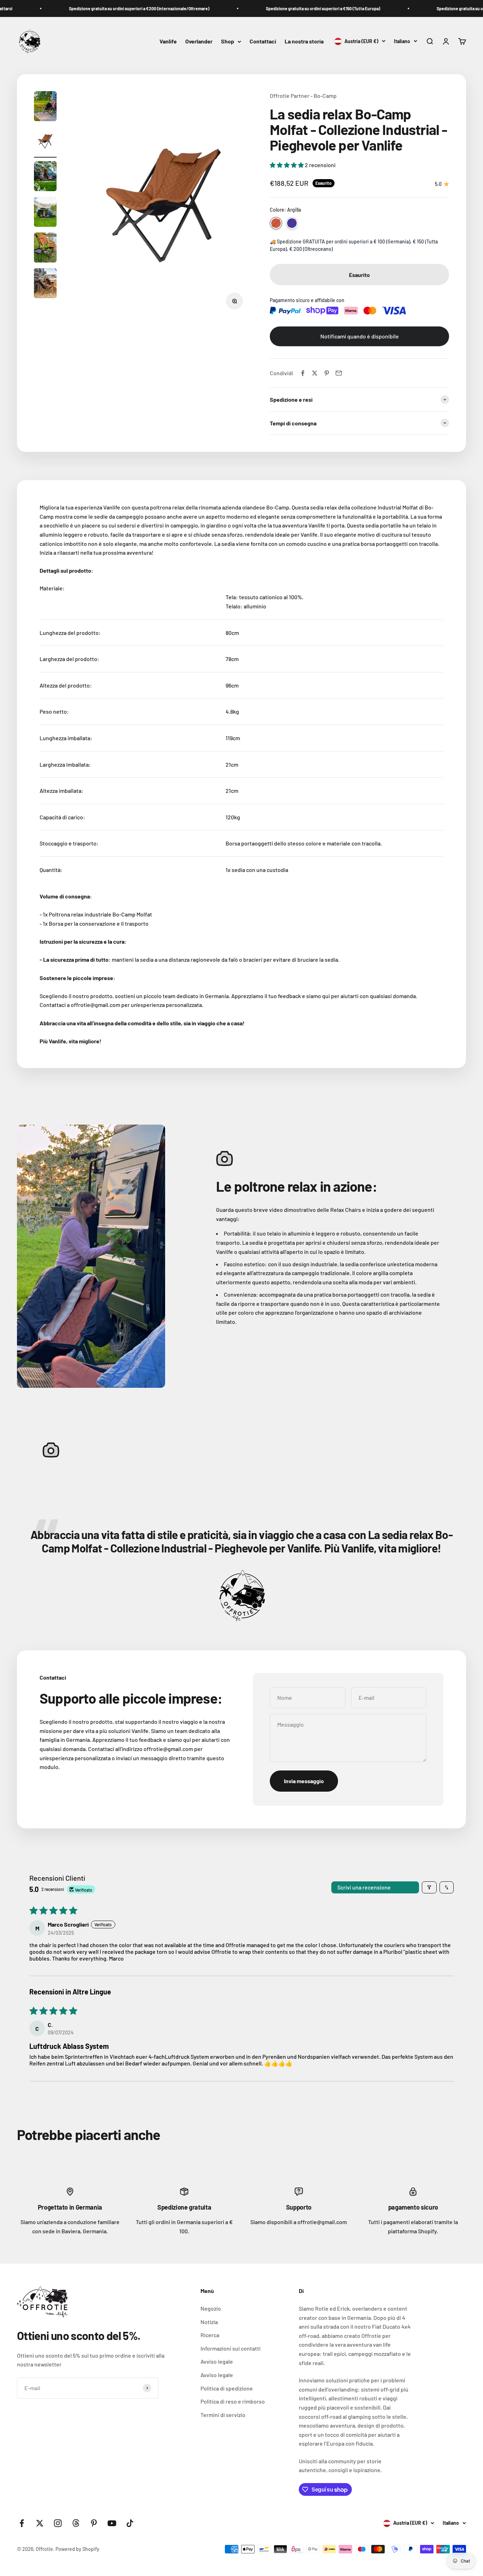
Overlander (199, 42)
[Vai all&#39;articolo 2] (45, 142)
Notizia (209, 2322)
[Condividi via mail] (339, 373)
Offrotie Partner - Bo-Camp (303, 96)
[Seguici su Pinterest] (94, 2523)
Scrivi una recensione (364, 1887)
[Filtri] (429, 1887)
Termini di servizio (223, 2415)
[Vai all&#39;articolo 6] (45, 284)
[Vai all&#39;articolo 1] (45, 107)
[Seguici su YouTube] (112, 2523)
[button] (287, 165)
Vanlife (168, 42)
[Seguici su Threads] (76, 2523)
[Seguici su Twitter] (40, 2523)
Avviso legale (217, 2361)
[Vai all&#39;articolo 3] (45, 177)
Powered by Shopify (77, 2549)
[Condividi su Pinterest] (327, 373)
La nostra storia (304, 42)
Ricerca (210, 2335)
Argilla (276, 223)
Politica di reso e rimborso (233, 2401)
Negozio (211, 2308)
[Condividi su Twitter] (315, 373)
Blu (292, 223)
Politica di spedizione (227, 2388)
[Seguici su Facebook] (22, 2523)
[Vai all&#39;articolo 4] (45, 213)
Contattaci (263, 42)
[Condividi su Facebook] (303, 373)
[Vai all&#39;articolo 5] (45, 249)
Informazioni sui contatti (231, 2348)
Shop (228, 42)
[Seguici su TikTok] (130, 2523)
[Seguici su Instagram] (58, 2523)
